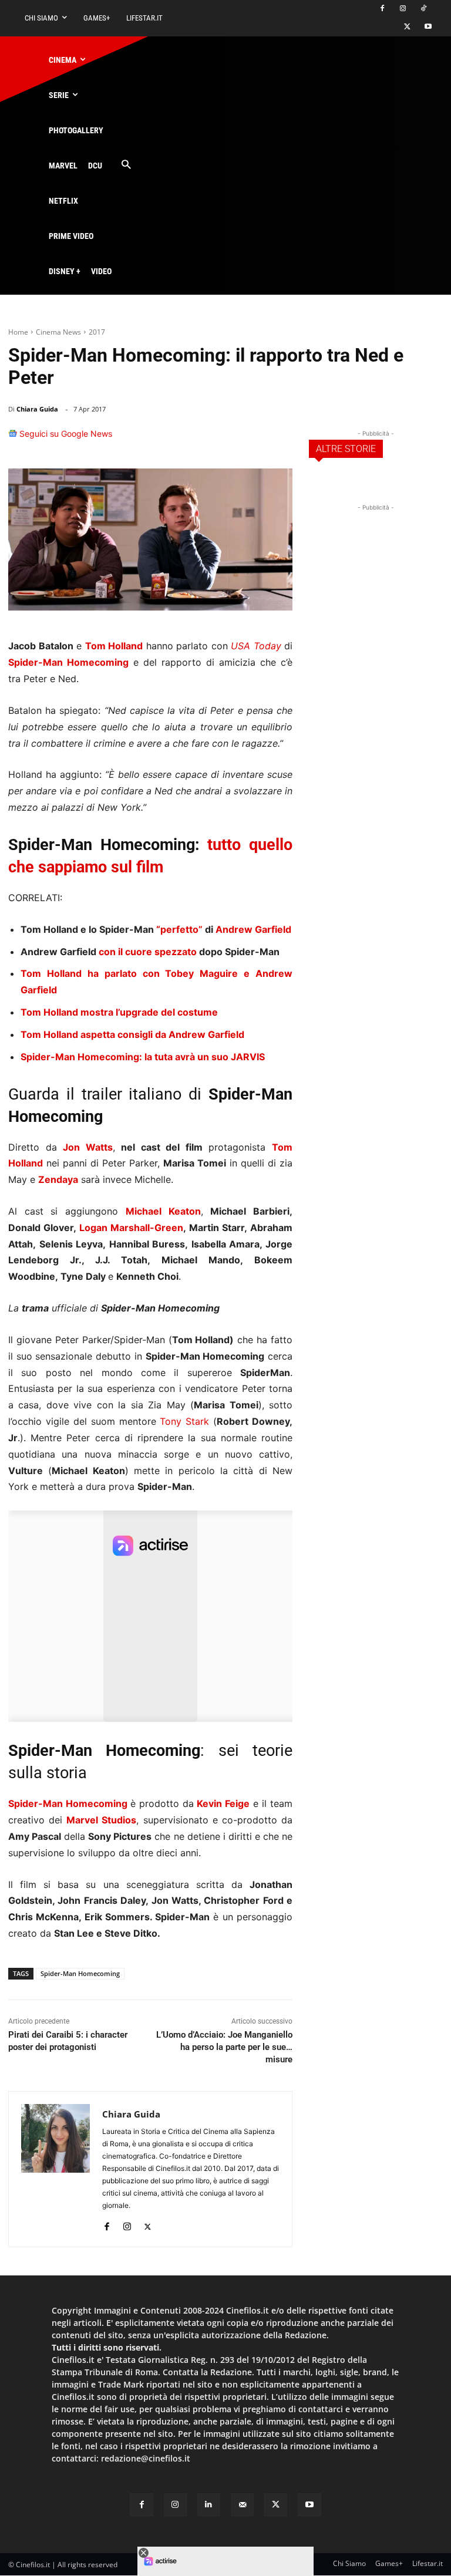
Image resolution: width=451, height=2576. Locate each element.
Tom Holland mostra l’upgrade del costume (119, 1012)
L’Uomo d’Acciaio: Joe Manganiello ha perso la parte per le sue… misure (224, 2047)
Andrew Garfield (253, 929)
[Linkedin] (251, 439)
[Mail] (242, 2505)
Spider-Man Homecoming (68, 662)
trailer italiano (132, 1094)
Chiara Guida (37, 409)
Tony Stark (184, 1421)
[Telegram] (278, 439)
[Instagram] (403, 9)
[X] (407, 27)
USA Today (256, 646)
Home (18, 332)
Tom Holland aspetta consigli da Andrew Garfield (132, 1034)
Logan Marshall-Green (131, 1228)
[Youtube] (428, 27)
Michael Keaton (163, 1211)
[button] (126, 165)
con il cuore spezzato (148, 952)
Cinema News (58, 332)
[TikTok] (423, 9)
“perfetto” (179, 929)
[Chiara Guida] (55, 2169)
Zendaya (58, 1179)
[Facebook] (383, 9)
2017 (97, 332)
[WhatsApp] (224, 439)
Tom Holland (114, 646)
